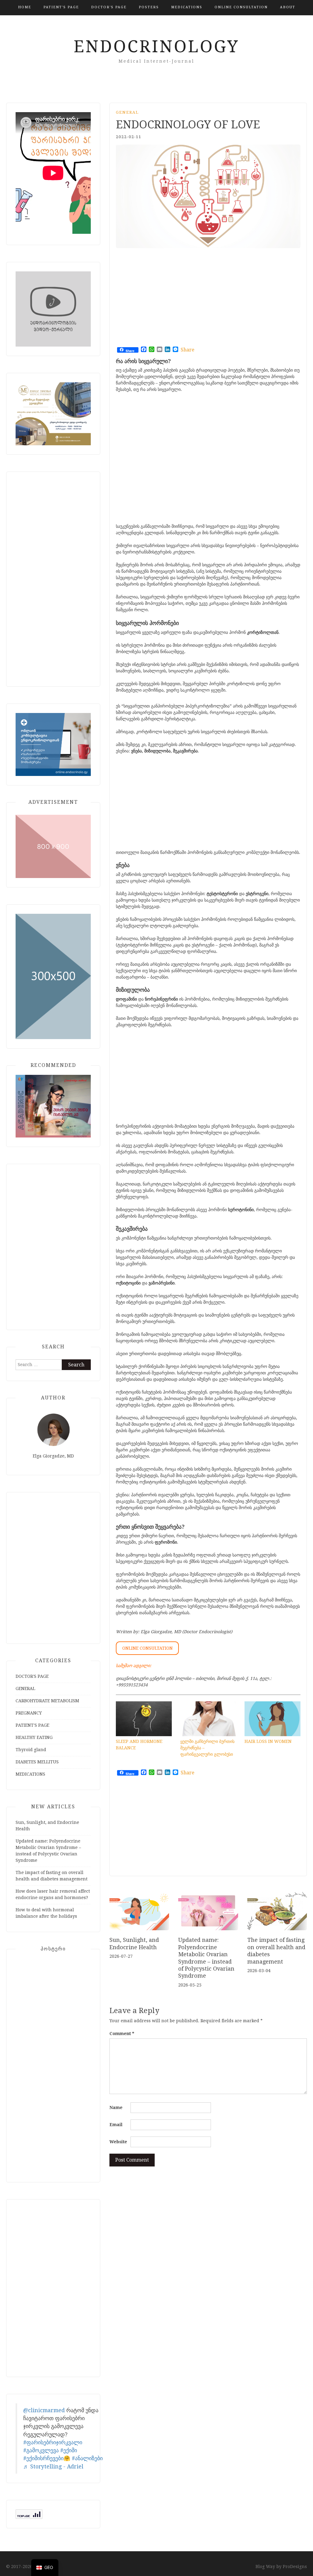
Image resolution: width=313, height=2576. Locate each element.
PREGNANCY (29, 1713)
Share (188, 350)
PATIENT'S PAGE (61, 7)
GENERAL (127, 112)
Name (116, 2107)
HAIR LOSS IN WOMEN (268, 1741)
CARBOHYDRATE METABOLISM (47, 1701)
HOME (25, 7)
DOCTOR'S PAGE (109, 7)
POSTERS (149, 7)
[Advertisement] (190, 299)
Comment (122, 2034)
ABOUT (288, 7)
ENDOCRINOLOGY (156, 46)
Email (116, 2125)
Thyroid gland (31, 1750)
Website (118, 2142)
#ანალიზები (87, 2458)
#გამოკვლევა (41, 2450)
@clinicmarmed (44, 2410)
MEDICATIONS (187, 7)
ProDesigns (295, 2567)
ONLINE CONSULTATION (241, 7)
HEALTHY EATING (34, 1737)
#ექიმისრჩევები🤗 (47, 2458)
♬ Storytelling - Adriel (53, 2467)
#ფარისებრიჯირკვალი (53, 2442)
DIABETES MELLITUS (37, 1762)
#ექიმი (69, 2450)
